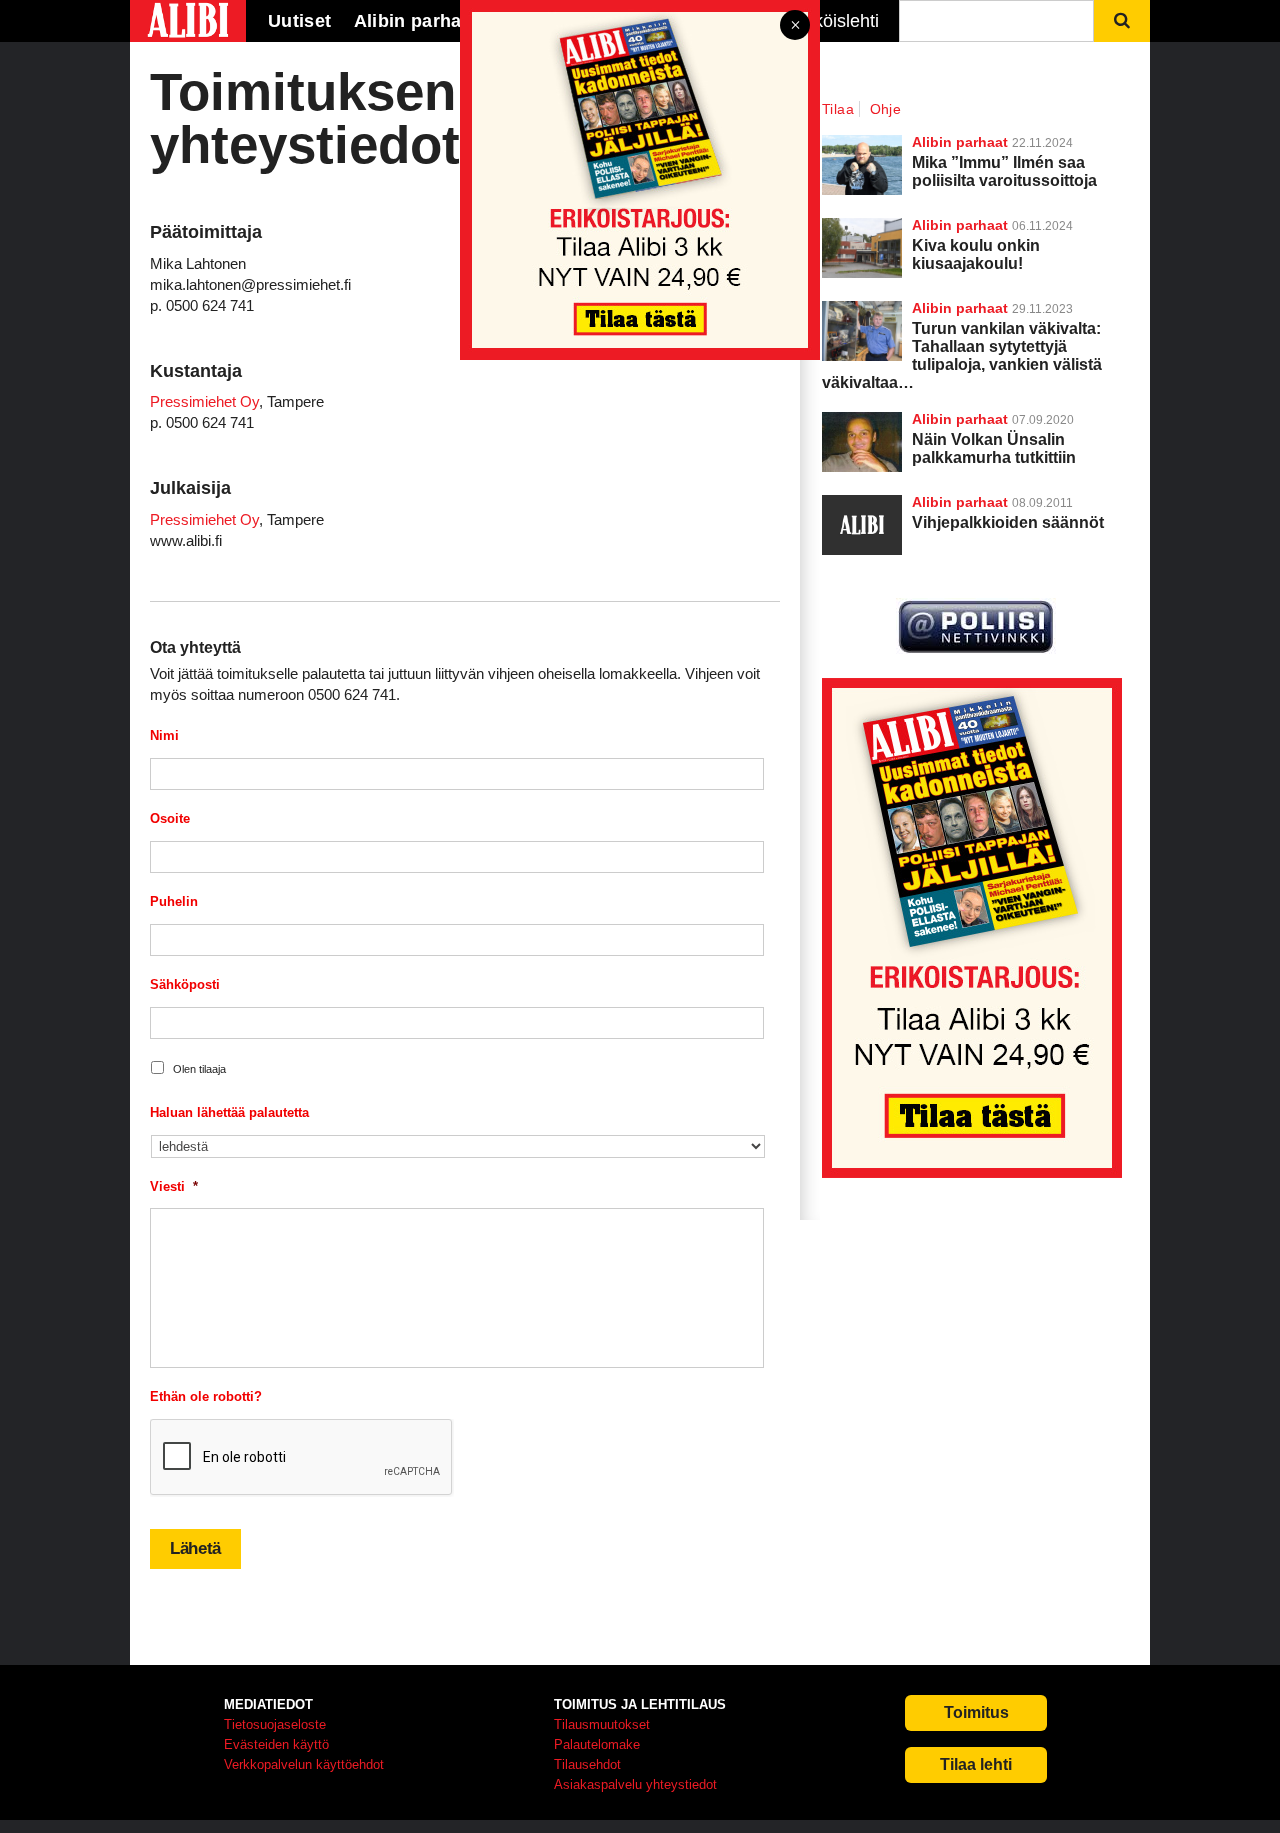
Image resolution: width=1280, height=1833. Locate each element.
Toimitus (976, 1712)
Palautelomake (597, 1744)
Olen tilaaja (199, 1069)
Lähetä (195, 1548)
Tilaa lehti (976, 1764)
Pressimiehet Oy (204, 401)
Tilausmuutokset (602, 1724)
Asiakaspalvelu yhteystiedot (635, 1784)
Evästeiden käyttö (276, 1744)
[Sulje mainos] (795, 26)
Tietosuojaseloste (275, 1724)
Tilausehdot (587, 1764)
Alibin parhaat (960, 419)
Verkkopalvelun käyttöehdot (304, 1764)
